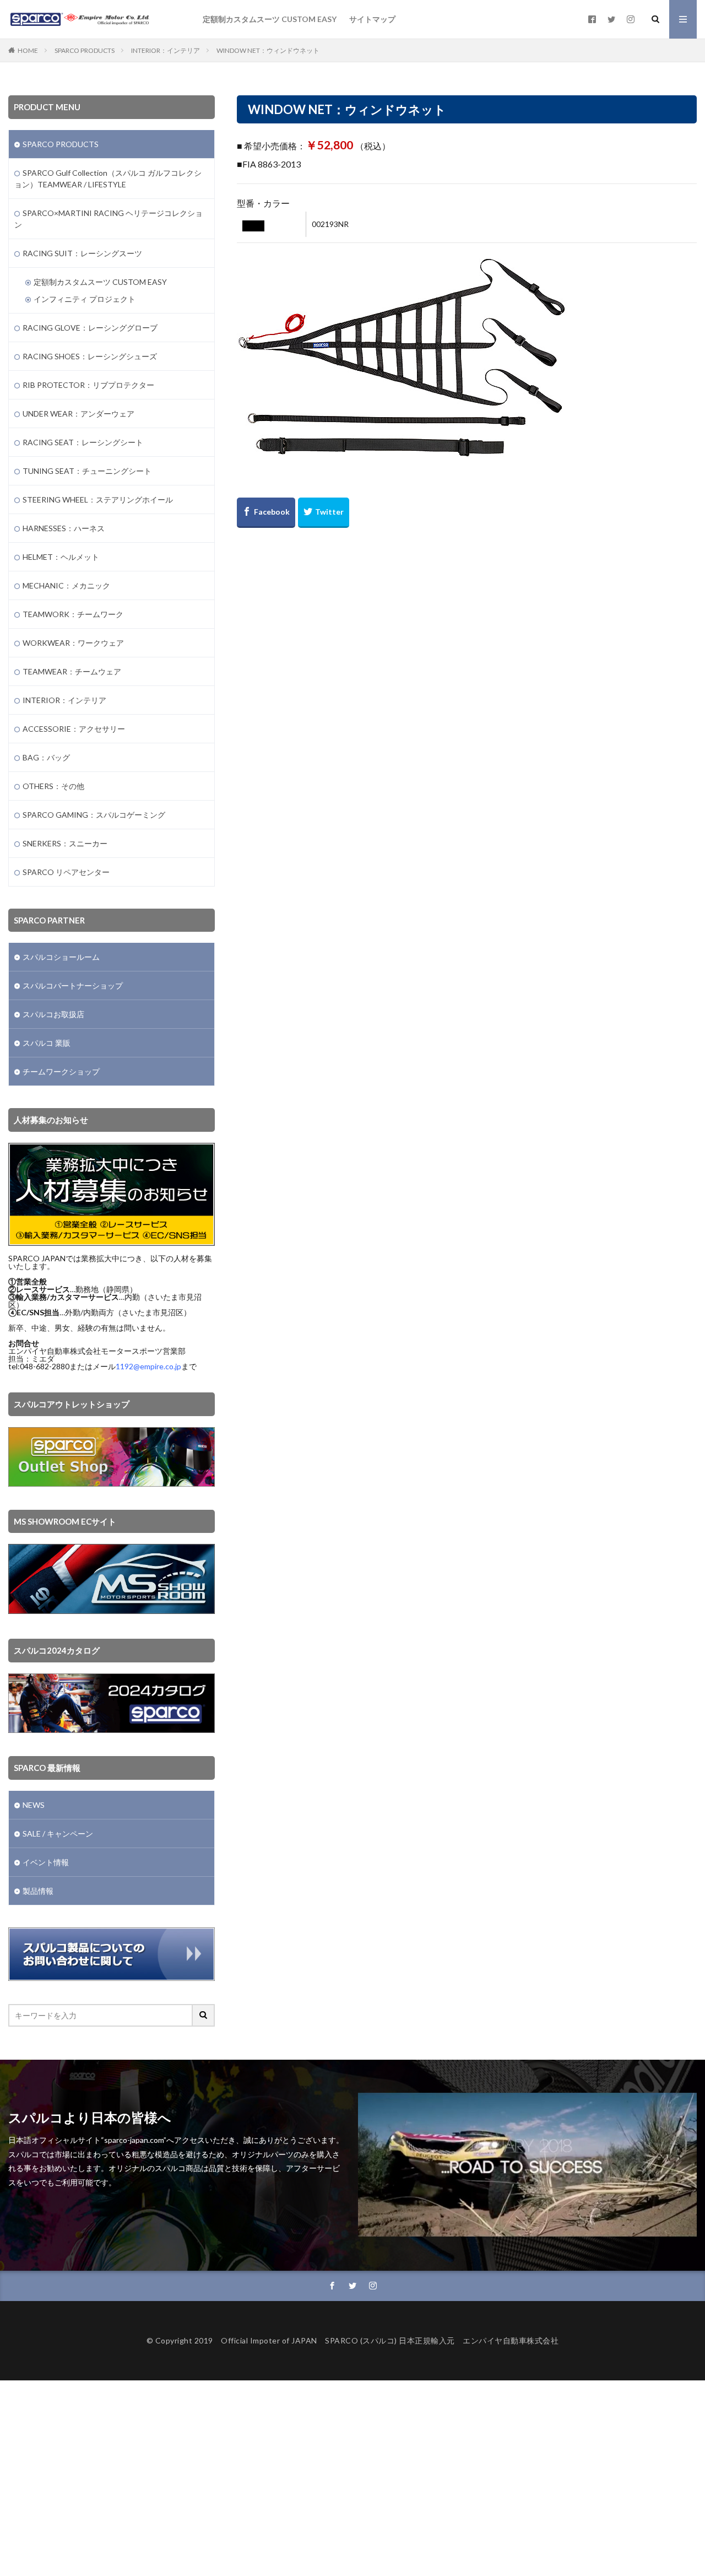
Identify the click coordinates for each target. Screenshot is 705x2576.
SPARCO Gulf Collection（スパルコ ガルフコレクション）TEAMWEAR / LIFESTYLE (108, 179)
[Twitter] (324, 513)
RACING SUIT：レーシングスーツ (82, 253)
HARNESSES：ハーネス (64, 528)
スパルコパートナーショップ (73, 985)
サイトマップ (372, 19)
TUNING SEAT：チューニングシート (87, 471)
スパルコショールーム (61, 957)
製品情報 (38, 1891)
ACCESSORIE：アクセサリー (74, 729)
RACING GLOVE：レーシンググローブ (90, 328)
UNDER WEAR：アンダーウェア (78, 414)
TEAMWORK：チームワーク (73, 614)
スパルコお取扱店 (53, 1014)
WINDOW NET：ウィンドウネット (268, 50)
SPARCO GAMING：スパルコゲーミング (94, 815)
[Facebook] (266, 513)
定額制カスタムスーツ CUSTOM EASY (270, 19)
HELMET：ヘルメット (61, 557)
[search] (204, 2015)
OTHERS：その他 (53, 786)
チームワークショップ (61, 1071)
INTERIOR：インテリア (166, 50)
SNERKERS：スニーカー (65, 843)
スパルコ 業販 (47, 1043)
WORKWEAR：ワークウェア (73, 643)
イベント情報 (46, 1862)
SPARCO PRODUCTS (85, 50)
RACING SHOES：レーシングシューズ (90, 356)
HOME (28, 50)
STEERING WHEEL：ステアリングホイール (98, 499)
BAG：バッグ (46, 757)
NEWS (34, 1805)
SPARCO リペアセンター (66, 872)
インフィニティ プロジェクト (85, 299)
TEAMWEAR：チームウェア (72, 671)
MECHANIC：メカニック (66, 585)
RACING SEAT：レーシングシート (83, 442)
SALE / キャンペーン (58, 1834)
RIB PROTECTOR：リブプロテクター (88, 385)
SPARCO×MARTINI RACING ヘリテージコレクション (109, 219)
